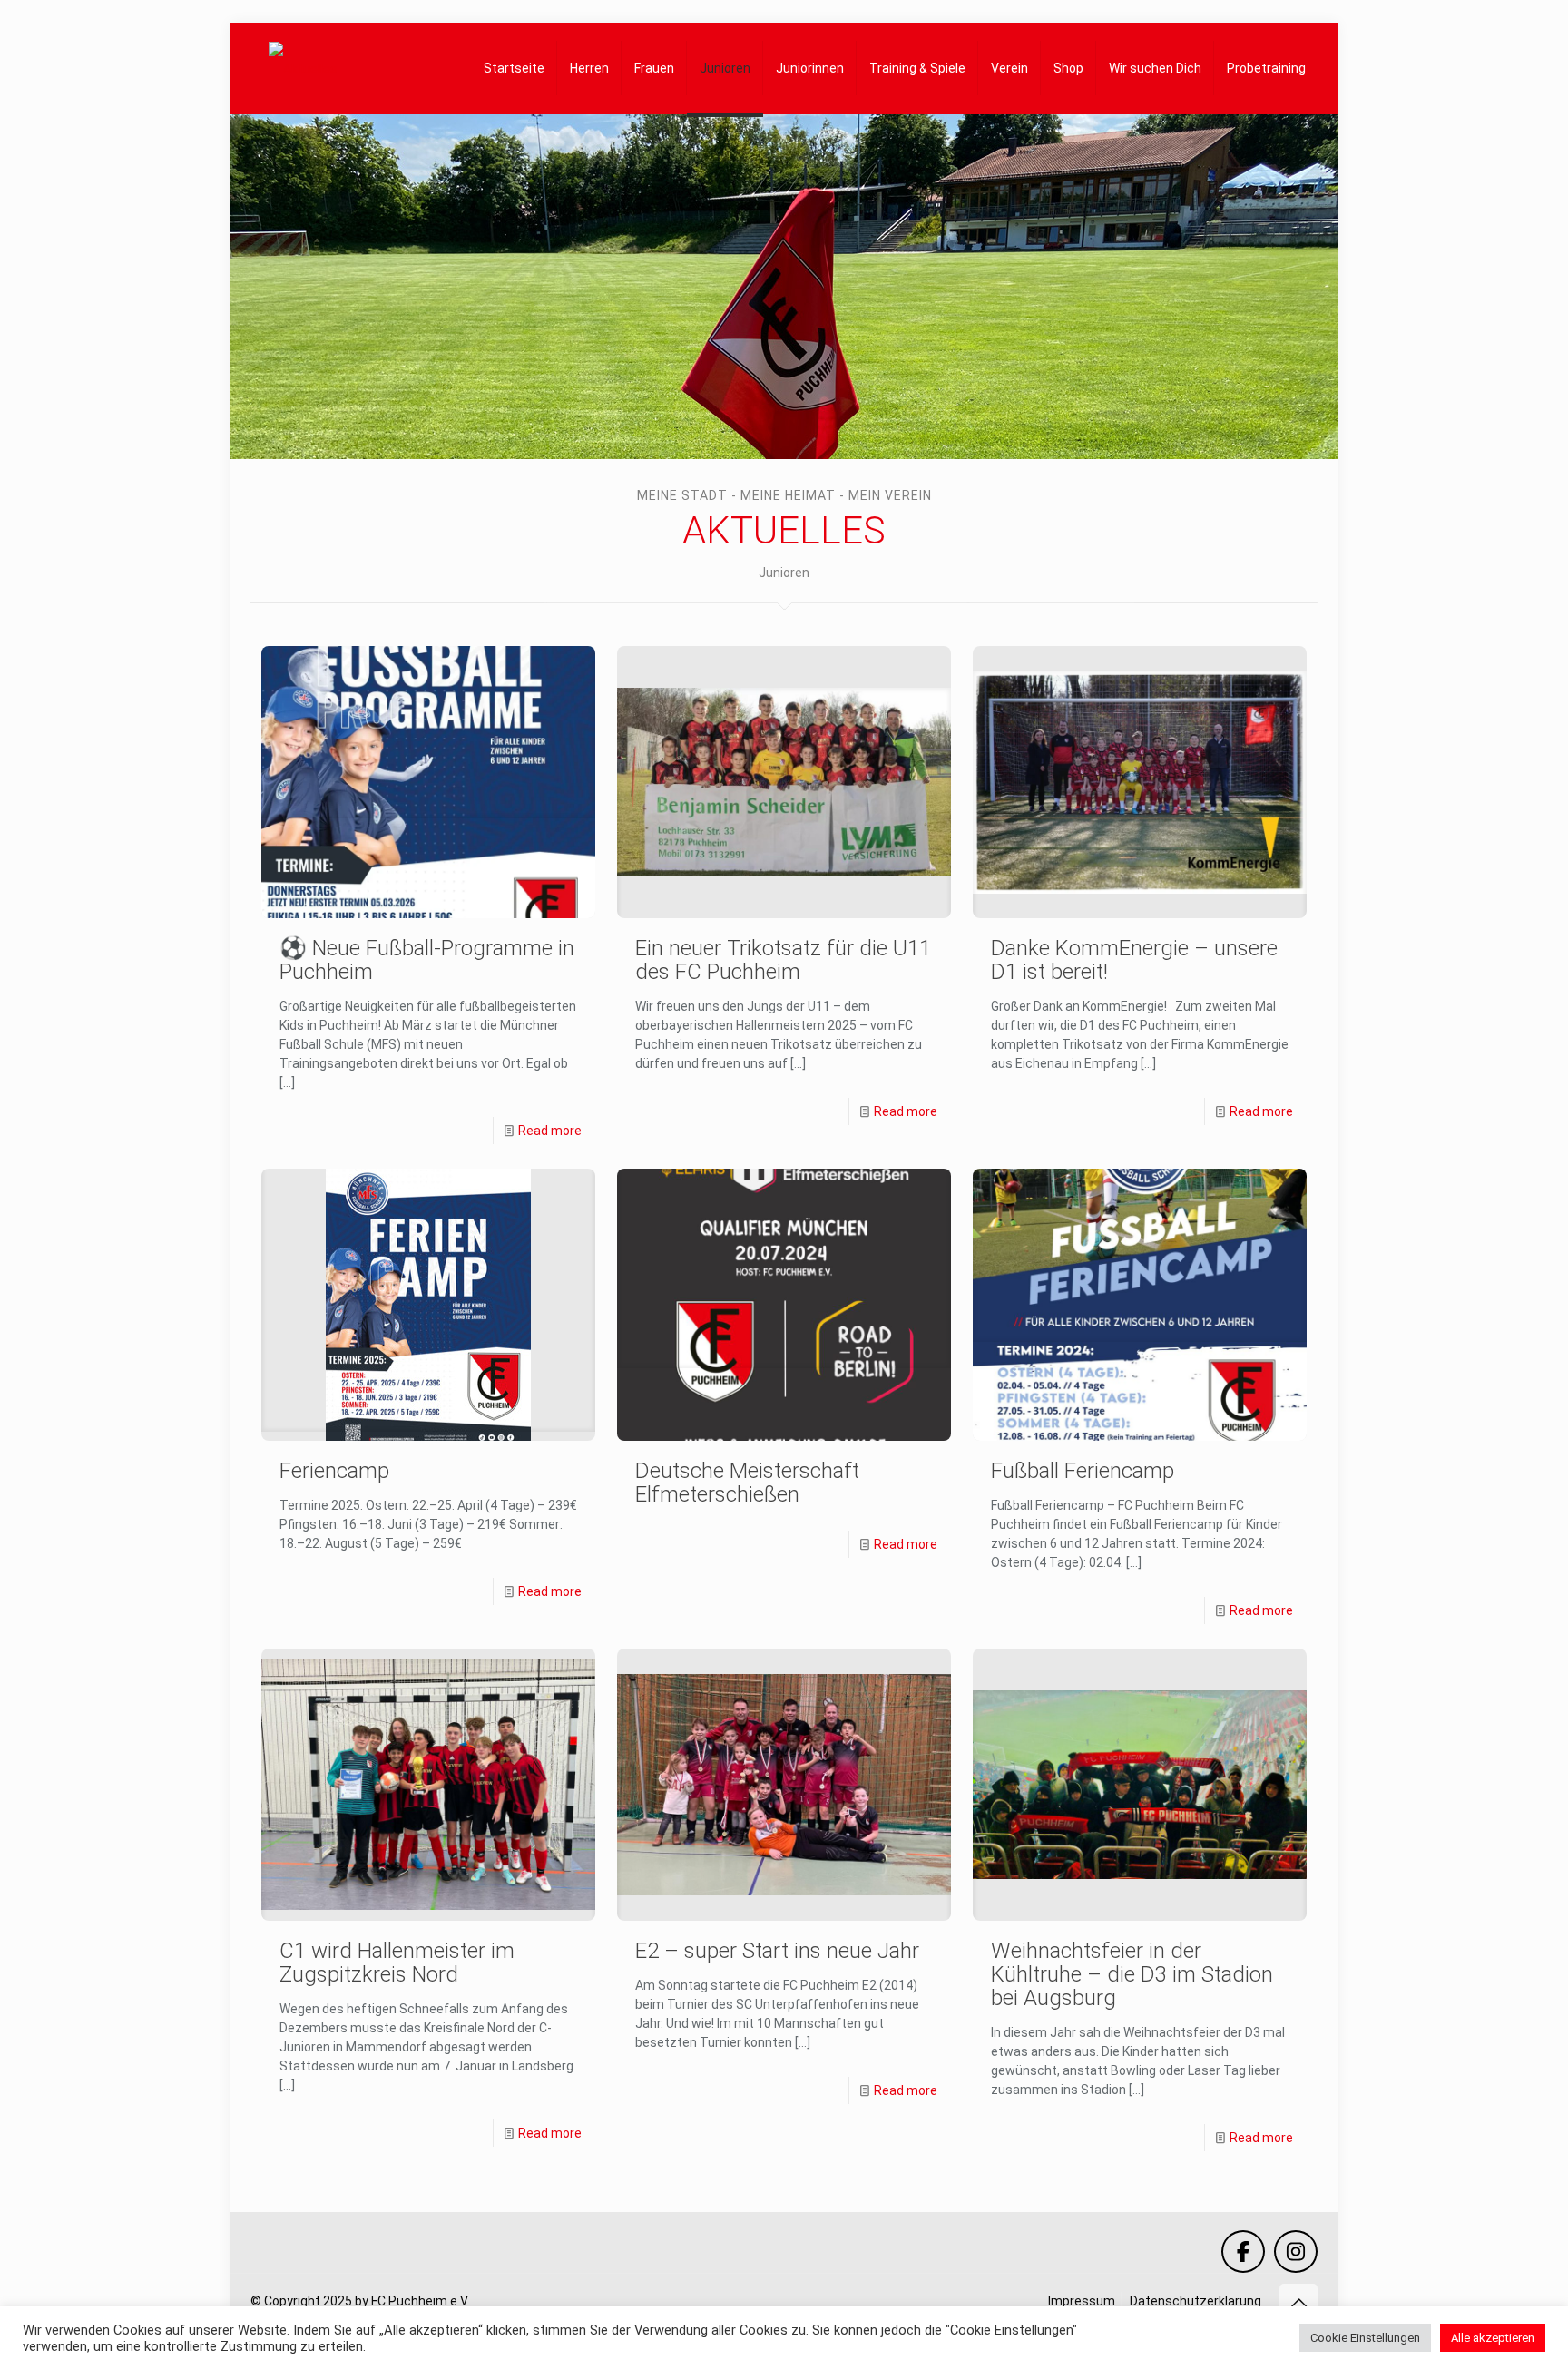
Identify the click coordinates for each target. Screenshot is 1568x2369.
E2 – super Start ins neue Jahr (777, 1951)
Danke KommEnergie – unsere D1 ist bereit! (1134, 960)
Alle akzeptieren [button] (1493, 2338)
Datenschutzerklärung (1196, 2301)
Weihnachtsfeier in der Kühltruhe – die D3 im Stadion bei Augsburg (1132, 1974)
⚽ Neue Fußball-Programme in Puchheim (427, 960)
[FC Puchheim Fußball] (303, 69)
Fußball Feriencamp (1083, 1471)
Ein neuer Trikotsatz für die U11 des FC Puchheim (783, 960)
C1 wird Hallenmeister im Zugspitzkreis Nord (397, 1963)
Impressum (1082, 2301)
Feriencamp (334, 1471)
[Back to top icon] (1298, 2303)
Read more (550, 1131)
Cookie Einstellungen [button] (1365, 2338)
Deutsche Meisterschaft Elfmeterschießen (747, 1483)
